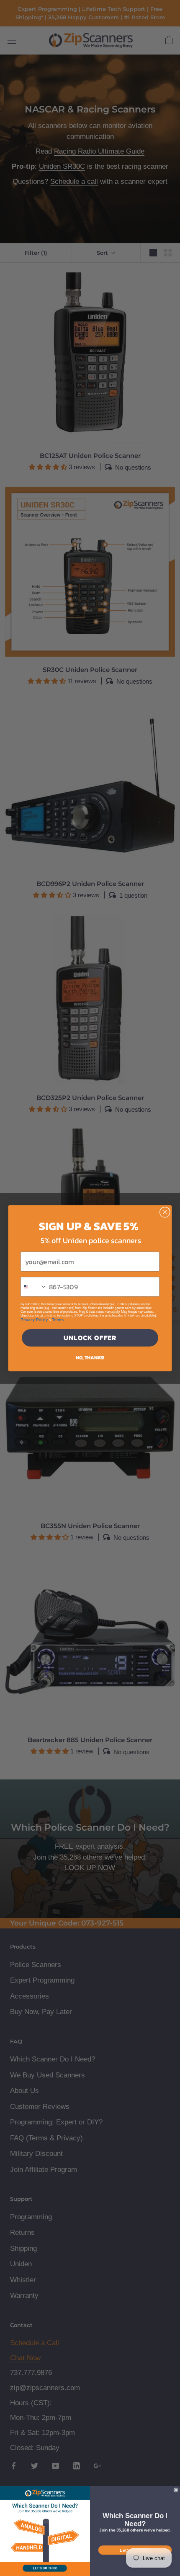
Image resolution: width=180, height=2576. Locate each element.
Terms (58, 1319)
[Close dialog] (165, 1212)
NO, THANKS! (90, 1357)
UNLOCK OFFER (90, 1338)
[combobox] (34, 1287)
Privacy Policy (34, 1319)
